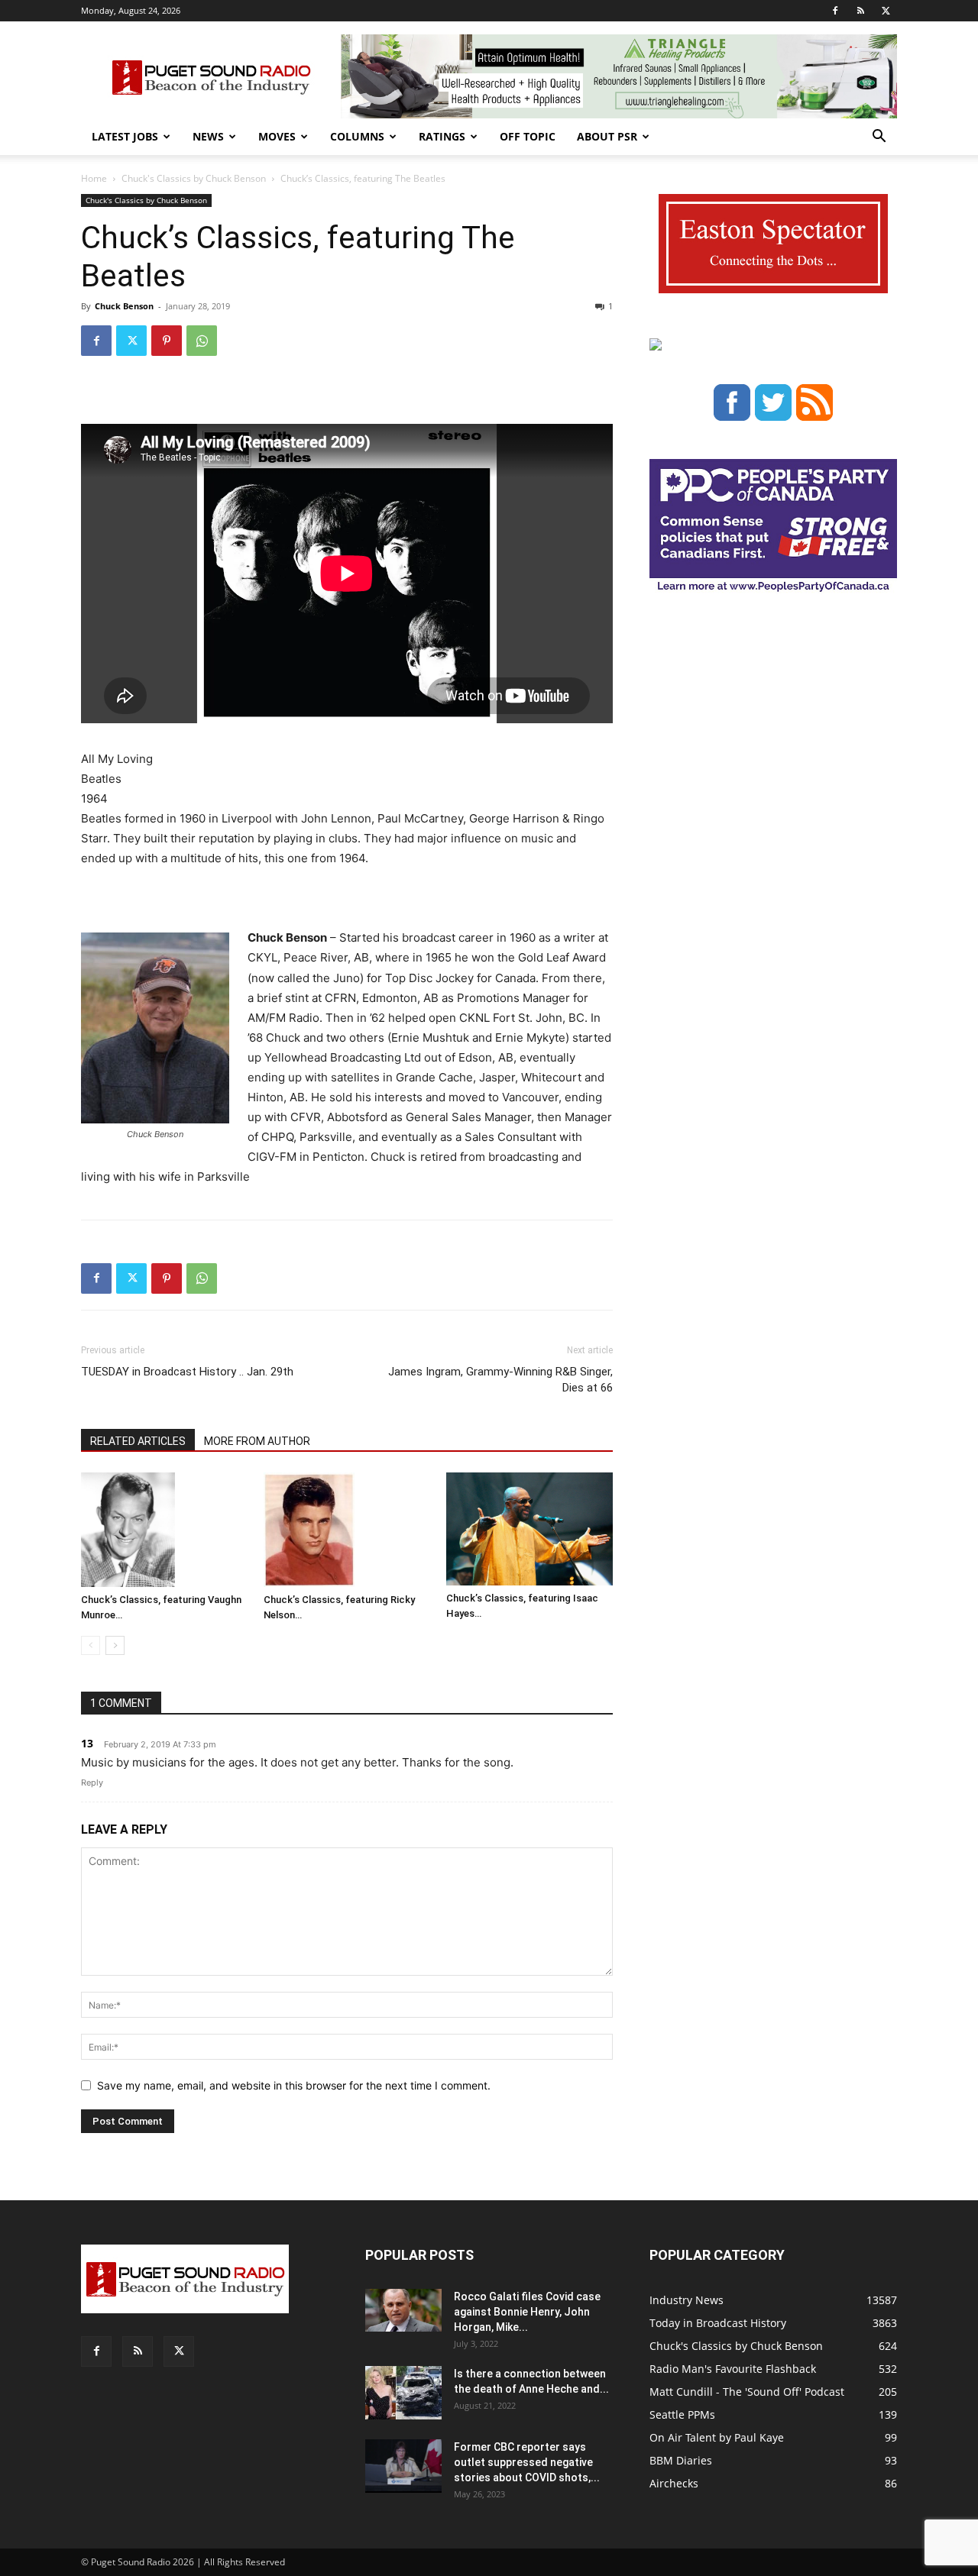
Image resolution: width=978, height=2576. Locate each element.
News (208, 136)
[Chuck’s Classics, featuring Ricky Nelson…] (347, 1530)
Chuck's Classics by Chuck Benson (194, 178)
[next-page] (115, 1645)
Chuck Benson (124, 306)
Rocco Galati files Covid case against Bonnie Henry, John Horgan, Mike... (527, 2312)
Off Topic (528, 136)
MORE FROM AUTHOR (257, 1441)
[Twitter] (886, 11)
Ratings (442, 136)
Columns (357, 136)
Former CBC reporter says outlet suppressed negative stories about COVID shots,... (527, 2462)
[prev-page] (91, 1645)
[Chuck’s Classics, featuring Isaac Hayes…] (529, 1529)
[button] (879, 138)
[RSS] (860, 11)
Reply (92, 1783)
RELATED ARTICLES (138, 1441)
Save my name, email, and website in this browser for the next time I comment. (294, 2085)
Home (94, 178)
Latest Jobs (125, 136)
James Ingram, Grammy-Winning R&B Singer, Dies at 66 (500, 1380)
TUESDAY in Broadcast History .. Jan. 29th (187, 1372)
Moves (277, 136)
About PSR (607, 136)
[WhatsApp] (202, 341)
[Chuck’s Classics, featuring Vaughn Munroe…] (164, 1530)
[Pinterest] (167, 341)
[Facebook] (835, 11)
